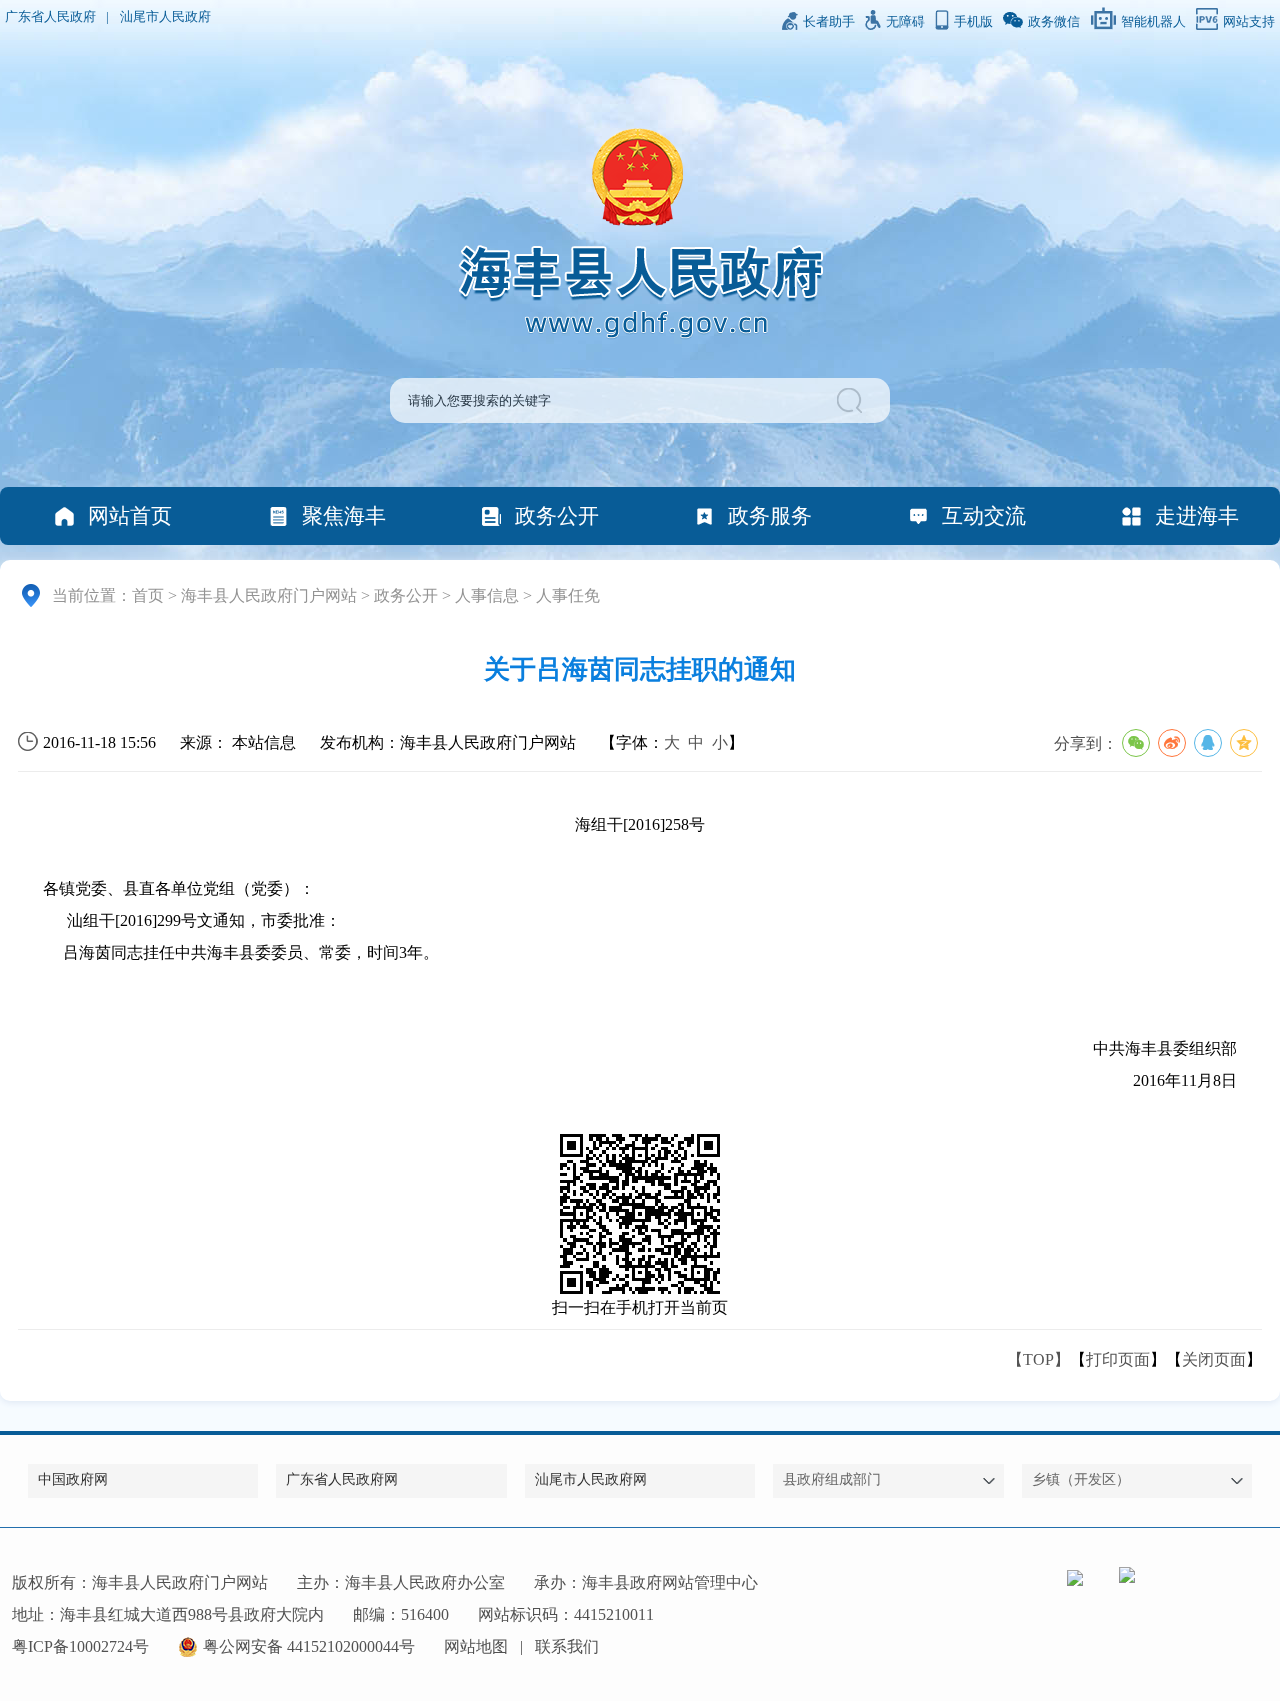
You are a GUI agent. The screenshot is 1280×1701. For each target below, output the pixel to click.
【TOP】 (1038, 1359)
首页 (148, 595)
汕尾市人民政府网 (591, 1479)
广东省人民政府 (50, 17)
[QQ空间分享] (1244, 743)
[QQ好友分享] (1208, 743)
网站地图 (476, 1646)
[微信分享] (1136, 743)
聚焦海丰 (344, 515)
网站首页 (130, 515)
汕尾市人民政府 (165, 17)
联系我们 (567, 1646)
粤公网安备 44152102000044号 (309, 1646)
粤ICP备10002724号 (80, 1646)
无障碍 (905, 22)
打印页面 (1118, 1359)
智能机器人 (1153, 22)
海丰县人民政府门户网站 (269, 595)
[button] (852, 400)
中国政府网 (73, 1479)
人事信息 (487, 595)
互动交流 (984, 515)
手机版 (973, 22)
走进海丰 (1197, 515)
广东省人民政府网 (342, 1479)
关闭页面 (1214, 1359)
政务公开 (557, 515)
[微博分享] (1172, 743)
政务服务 (770, 515)
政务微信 (1054, 22)
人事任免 (568, 595)
